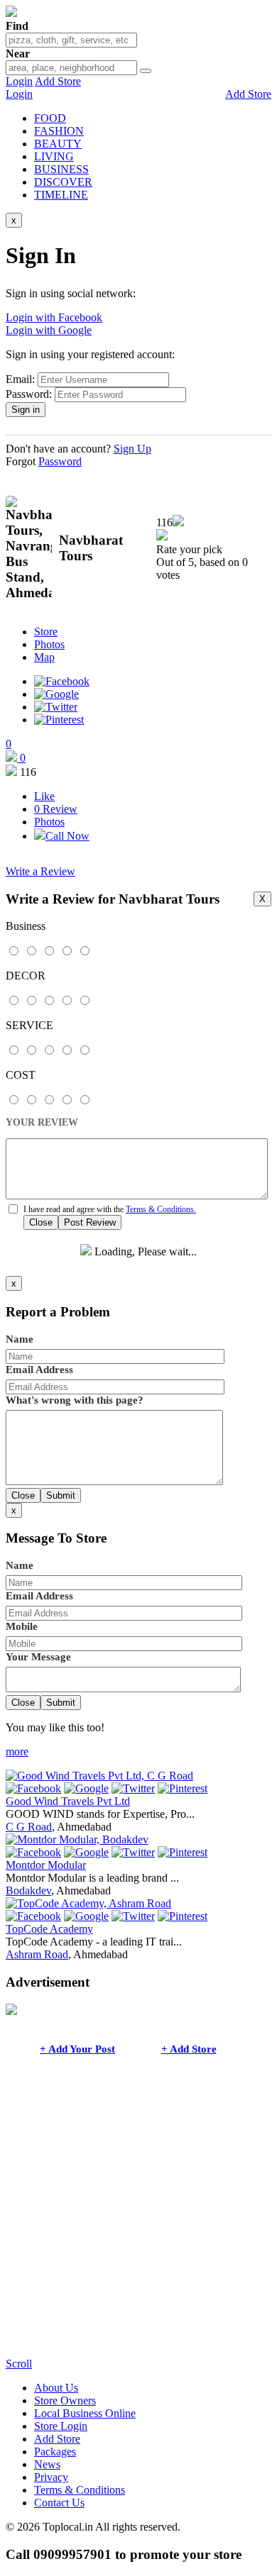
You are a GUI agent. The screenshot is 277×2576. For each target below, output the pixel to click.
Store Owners (65, 2400)
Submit (61, 1495)
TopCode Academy (49, 1929)
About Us (56, 2388)
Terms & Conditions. (161, 1209)
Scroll (19, 2364)
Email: (20, 379)
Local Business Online (85, 2413)
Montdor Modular (46, 1865)
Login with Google (49, 330)
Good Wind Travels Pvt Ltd (68, 1801)
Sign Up (132, 449)
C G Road (29, 1827)
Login (19, 81)
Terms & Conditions (80, 2490)
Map (44, 657)
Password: (29, 394)
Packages (55, 2452)
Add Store (58, 81)
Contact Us (59, 2503)
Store (46, 632)
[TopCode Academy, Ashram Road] (88, 1903)
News (47, 2464)
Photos (49, 644)
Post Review (90, 1222)
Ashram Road (37, 1954)
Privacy (51, 2477)
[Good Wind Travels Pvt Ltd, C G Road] (99, 1776)
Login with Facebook (54, 317)
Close (41, 1222)
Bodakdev (28, 1891)
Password (60, 461)
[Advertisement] (138, 2219)
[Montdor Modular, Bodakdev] (77, 1839)
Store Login (61, 2426)
